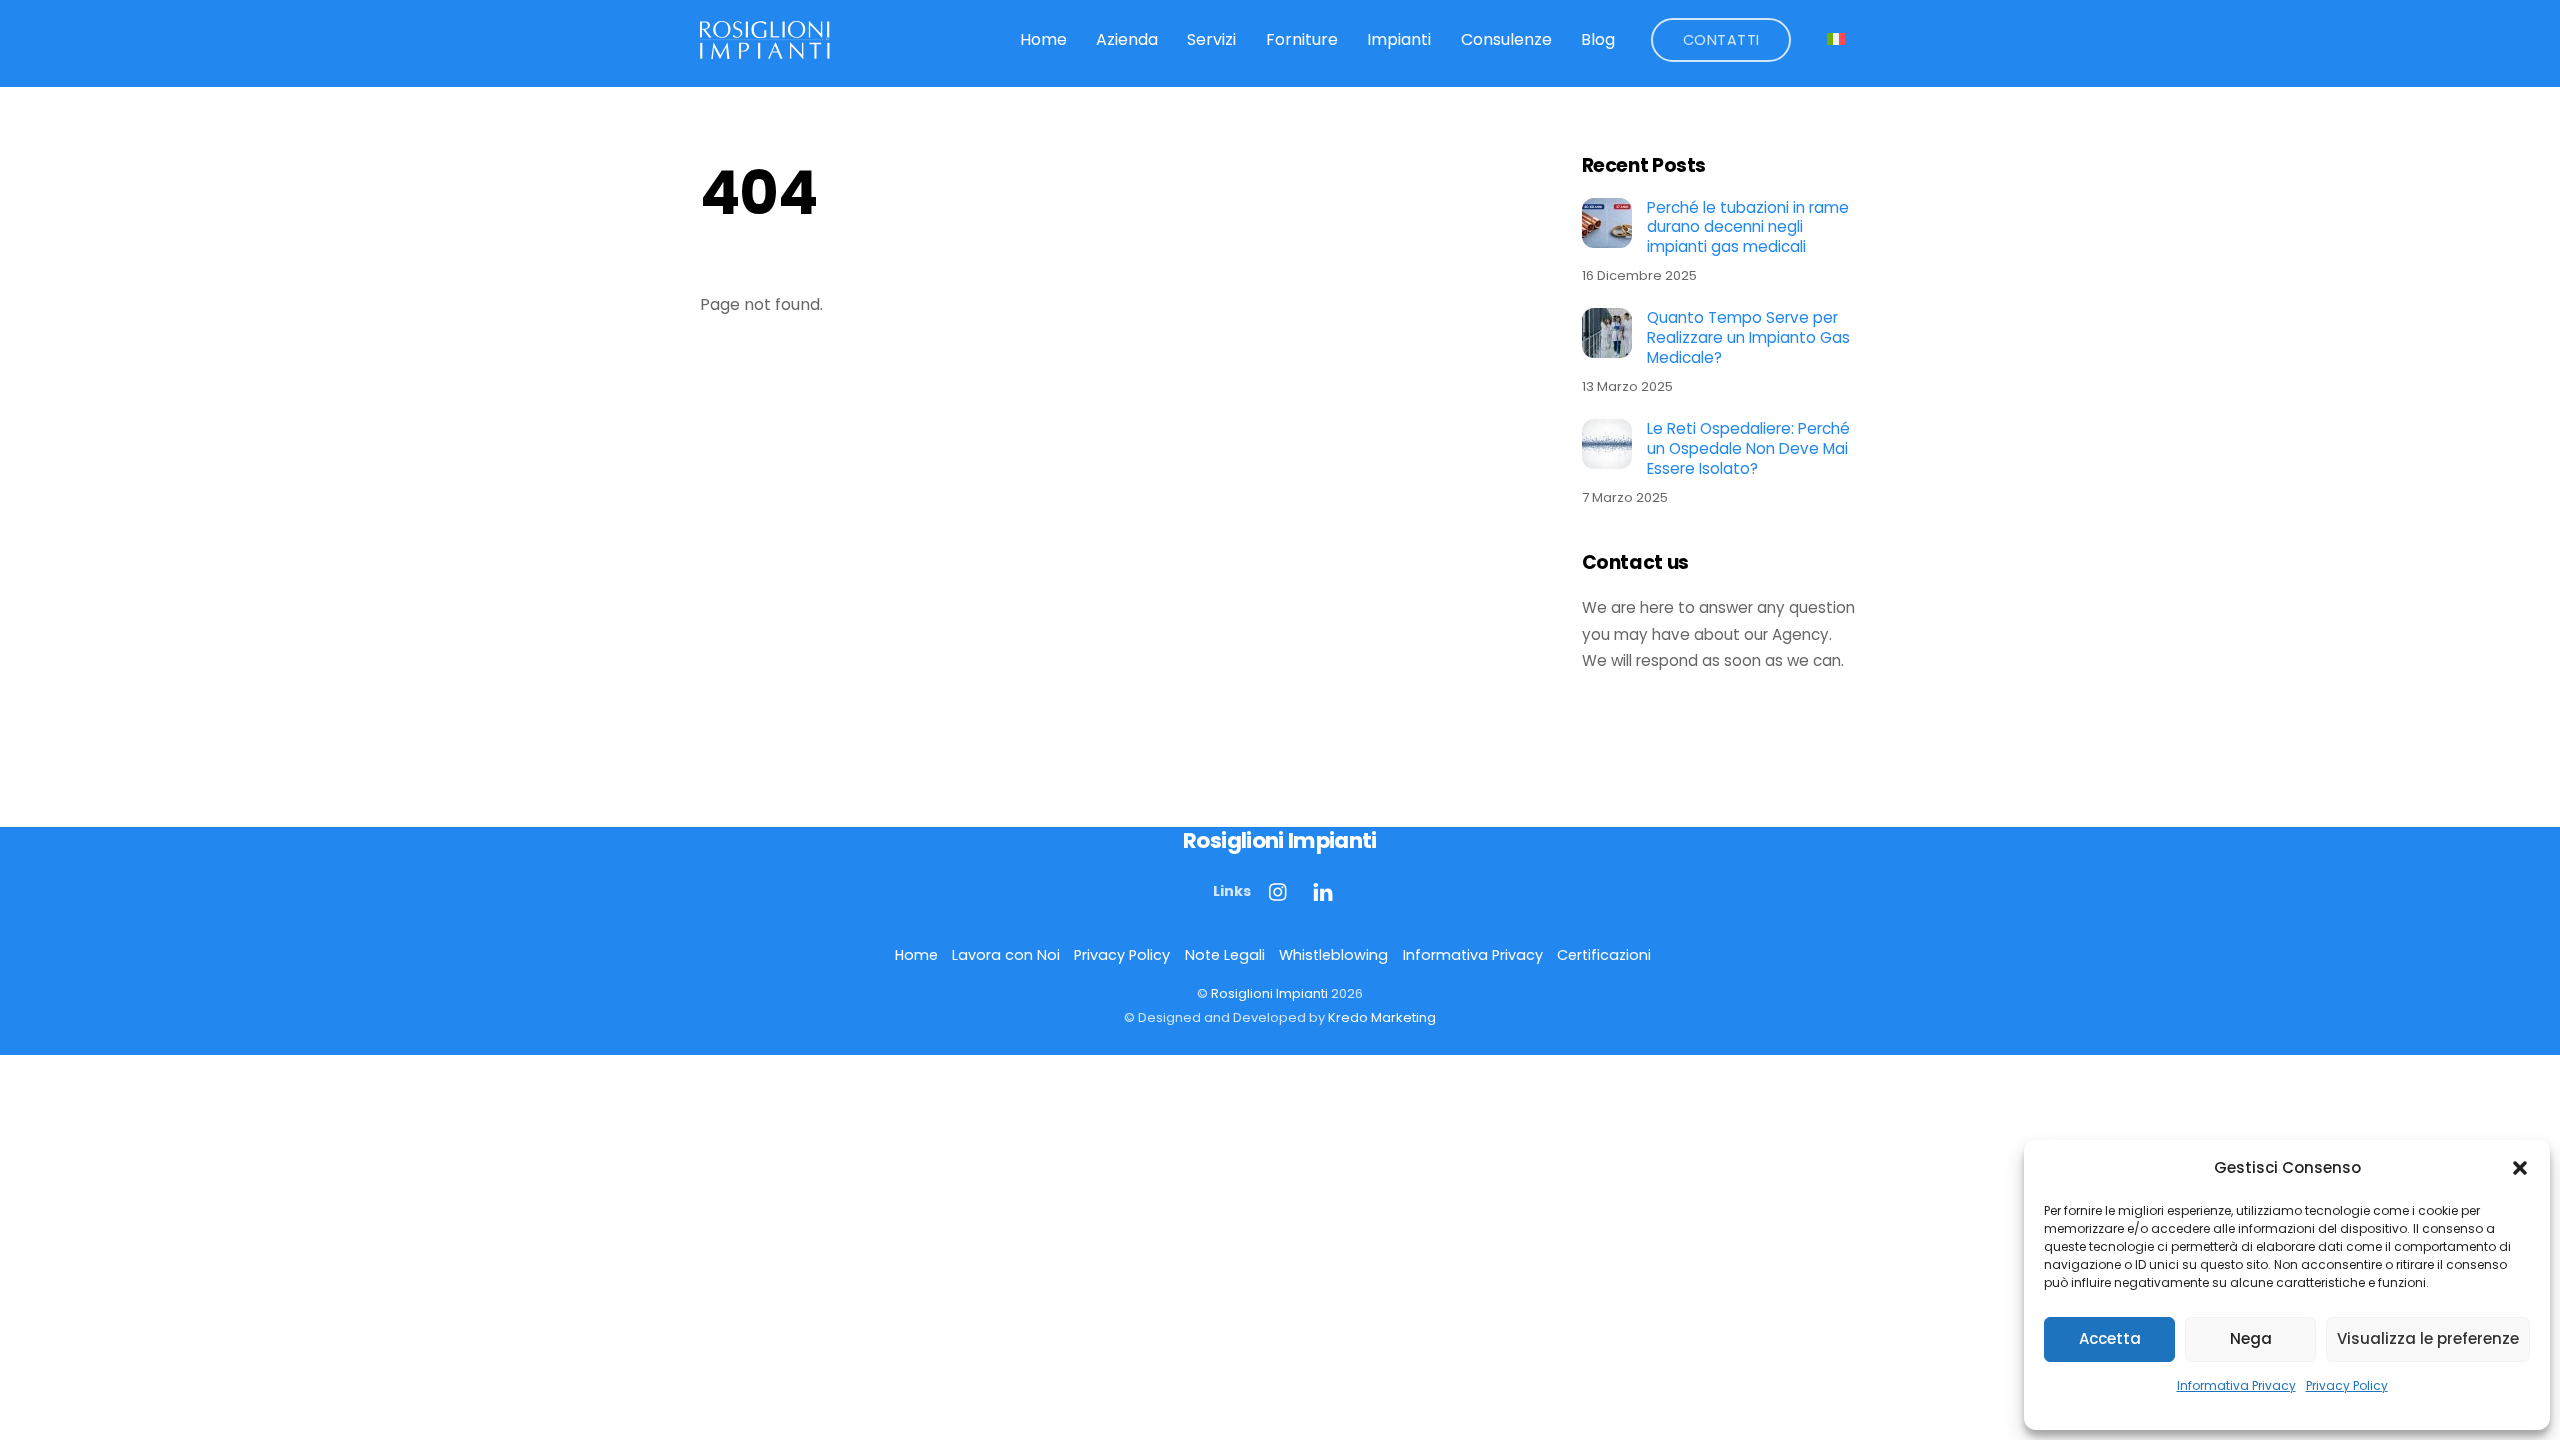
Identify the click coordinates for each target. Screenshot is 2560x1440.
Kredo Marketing (1382, 1017)
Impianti (1399, 39)
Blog (1598, 39)
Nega (2251, 1338)
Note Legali (1225, 955)
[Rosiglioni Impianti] (765, 49)
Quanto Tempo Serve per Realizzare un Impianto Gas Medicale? (1748, 337)
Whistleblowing (1333, 955)
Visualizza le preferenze (2428, 1338)
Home (1043, 39)
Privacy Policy (2347, 1385)
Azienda (1127, 39)
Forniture (1302, 39)
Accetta (2110, 1338)
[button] (2520, 1168)
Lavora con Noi (1006, 955)
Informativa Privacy (2236, 1385)
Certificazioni (1604, 955)
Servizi (1211, 39)
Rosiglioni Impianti (1269, 993)
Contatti (1721, 40)
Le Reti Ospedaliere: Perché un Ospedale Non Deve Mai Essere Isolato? (1748, 448)
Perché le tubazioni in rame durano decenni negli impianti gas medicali (1748, 227)
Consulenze (1506, 39)
